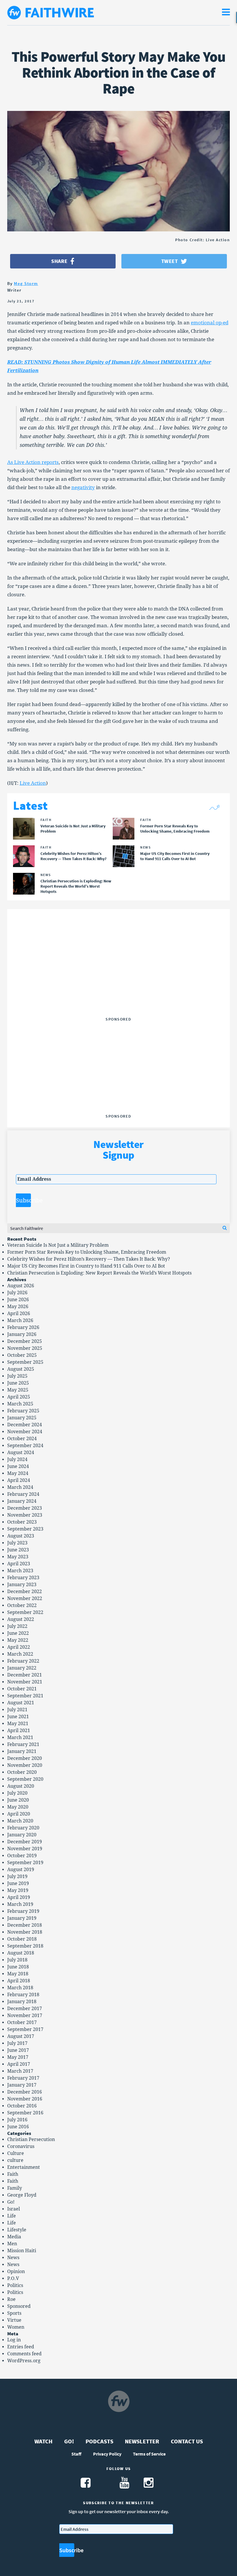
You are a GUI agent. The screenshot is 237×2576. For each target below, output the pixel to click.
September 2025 (25, 1362)
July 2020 (17, 1793)
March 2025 (20, 1404)
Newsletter (142, 2441)
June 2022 (18, 1633)
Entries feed (21, 2347)
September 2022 (25, 1612)
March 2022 (20, 1654)
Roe (11, 2299)
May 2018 (18, 1974)
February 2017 (23, 2078)
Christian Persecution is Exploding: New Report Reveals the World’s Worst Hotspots (99, 1273)
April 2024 (19, 1480)
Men (12, 2244)
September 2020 (25, 1779)
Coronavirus (21, 2146)
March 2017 (20, 2071)
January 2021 (22, 1751)
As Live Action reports (33, 462)
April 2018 (19, 1981)
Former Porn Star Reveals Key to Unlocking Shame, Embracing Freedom (87, 1252)
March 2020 (20, 1821)
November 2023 (25, 1515)
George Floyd (22, 2195)
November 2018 (25, 1932)
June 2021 (18, 1717)
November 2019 (25, 1849)
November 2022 (25, 1598)
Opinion (16, 2271)
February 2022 (23, 1661)
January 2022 (22, 1668)
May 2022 (18, 1640)
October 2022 (22, 1605)
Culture (16, 2153)
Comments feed (24, 2354)
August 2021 (21, 1703)
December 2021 (25, 1675)
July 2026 (17, 1293)
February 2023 (23, 1578)
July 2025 (17, 1376)
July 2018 (17, 1960)
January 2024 (22, 1501)
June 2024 (18, 1466)
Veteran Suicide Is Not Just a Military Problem (58, 1245)
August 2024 (21, 1452)
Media (14, 2237)
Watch (43, 2441)
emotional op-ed (210, 323)
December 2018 (25, 1925)
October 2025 (22, 1355)
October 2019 (22, 1856)
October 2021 (22, 1689)
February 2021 (23, 1744)
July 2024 (17, 1459)
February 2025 (23, 1411)
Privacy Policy (107, 2454)
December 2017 (25, 2009)
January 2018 (22, 2002)
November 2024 (25, 1432)
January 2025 (22, 1418)
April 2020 (19, 1814)
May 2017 (18, 2057)
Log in (14, 2340)
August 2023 (21, 1536)
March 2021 (20, 1737)
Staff (76, 2454)
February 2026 (23, 1327)
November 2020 (25, 1765)
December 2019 (25, 1842)
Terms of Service (149, 2454)
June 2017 (18, 2050)
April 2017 (19, 2064)
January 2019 (22, 1918)
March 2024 (20, 1487)
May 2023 (18, 1557)
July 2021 (17, 1710)
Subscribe (23, 1200)
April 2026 (19, 1313)
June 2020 (18, 1800)
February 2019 (23, 1911)
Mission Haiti (22, 2251)
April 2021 (19, 1731)
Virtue (14, 2320)
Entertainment (24, 2167)
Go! (11, 2202)
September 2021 (25, 1696)
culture (15, 2160)
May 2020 (18, 1807)
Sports (14, 2313)
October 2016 (22, 2106)
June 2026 (18, 1300)
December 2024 (25, 1425)
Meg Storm (26, 283)
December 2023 (25, 1508)
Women (16, 2327)
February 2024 (23, 1494)
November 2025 (25, 1348)
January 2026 (22, 1334)
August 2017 (21, 2036)
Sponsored (19, 2306)
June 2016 (18, 2127)
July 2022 (17, 1626)
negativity (83, 487)
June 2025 (18, 1383)
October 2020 (22, 1772)
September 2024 (25, 1446)
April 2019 (19, 1897)
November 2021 (25, 1682)
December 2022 (25, 1592)
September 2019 (25, 1863)
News (13, 2258)
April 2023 (19, 1564)
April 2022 (19, 1647)
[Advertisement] (118, 978)
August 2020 (21, 1786)
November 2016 (25, 2099)
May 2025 (18, 1390)
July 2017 (17, 2043)
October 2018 (22, 1939)
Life (12, 2216)
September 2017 (25, 2029)
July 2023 (17, 1543)
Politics (15, 2285)
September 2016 (25, 2113)
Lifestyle (17, 2230)
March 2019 (20, 1904)
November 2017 (25, 2015)
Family (15, 2188)
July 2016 (17, 2120)
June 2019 (18, 1883)
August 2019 (21, 1870)
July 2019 (17, 1876)
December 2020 (25, 1758)
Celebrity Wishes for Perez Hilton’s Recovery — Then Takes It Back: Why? (89, 1259)
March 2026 (20, 1320)
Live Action (33, 783)
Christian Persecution (31, 2139)
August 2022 (21, 1619)
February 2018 (23, 1995)
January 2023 (22, 1585)
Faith (13, 2174)
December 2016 (25, 2092)
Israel (14, 2209)
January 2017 (22, 2085)
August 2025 (21, 1369)
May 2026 (18, 1307)
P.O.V (13, 2278)
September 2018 (25, 1946)
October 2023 (22, 1522)
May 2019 (18, 1890)
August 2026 (21, 1286)
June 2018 (18, 1967)
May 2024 (18, 1473)
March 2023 (20, 1571)
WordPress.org (24, 2361)
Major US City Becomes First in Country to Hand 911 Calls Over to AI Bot (86, 1266)
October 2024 (22, 1439)
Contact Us (187, 2441)
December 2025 (25, 1341)
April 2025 (19, 1397)
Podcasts (99, 2441)
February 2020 (23, 1828)
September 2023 (25, 1529)
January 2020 (22, 1835)
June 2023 (18, 1550)
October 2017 (22, 2022)
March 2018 (20, 1988)
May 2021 (18, 1724)
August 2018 (21, 1953)
